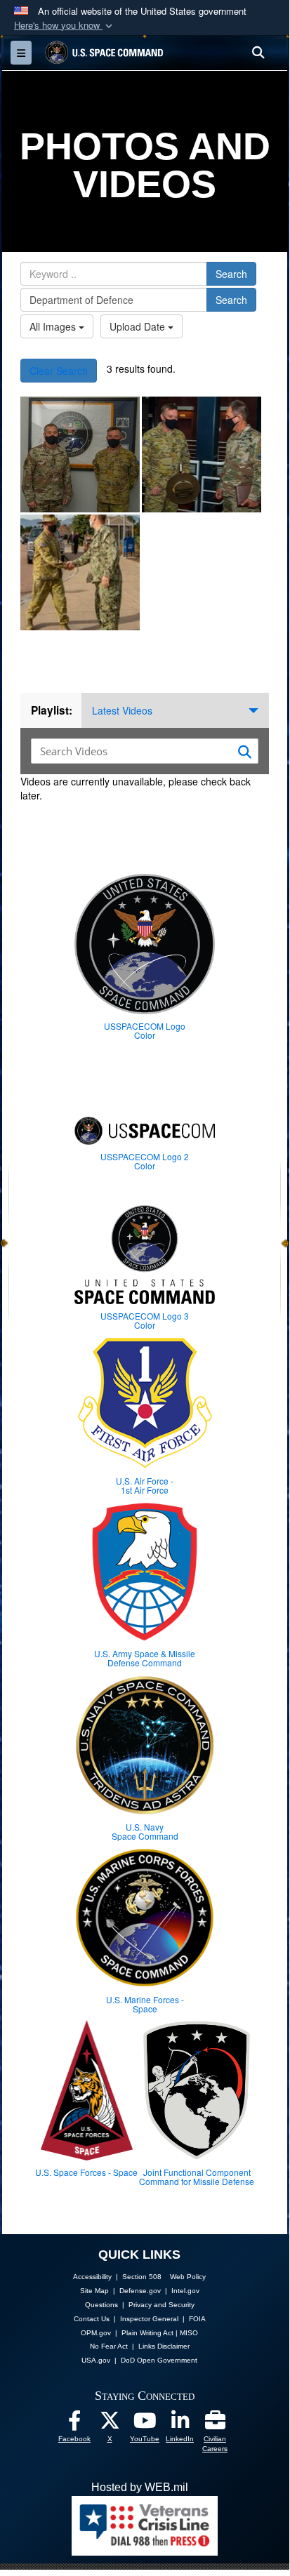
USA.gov (96, 2360)
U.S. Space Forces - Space (86, 2172)
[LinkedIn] (180, 2424)
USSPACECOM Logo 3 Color (145, 1320)
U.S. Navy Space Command (145, 1831)
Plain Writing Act (147, 2333)
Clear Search (59, 371)
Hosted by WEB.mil (140, 2487)
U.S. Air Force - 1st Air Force (145, 1485)
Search (231, 274)
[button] (65, 26)
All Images (54, 326)
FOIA (197, 2319)
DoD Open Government (159, 2360)
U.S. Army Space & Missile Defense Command (145, 1658)
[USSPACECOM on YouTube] (145, 2424)
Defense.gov (140, 2291)
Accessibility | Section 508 (117, 2277)
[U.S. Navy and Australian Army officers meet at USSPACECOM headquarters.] (80, 572)
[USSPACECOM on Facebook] (74, 2424)
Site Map (94, 2291)
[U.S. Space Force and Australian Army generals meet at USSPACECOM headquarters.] (202, 454)
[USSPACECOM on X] (110, 2424)
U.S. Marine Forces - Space (145, 2004)
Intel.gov (185, 2291)
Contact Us (92, 2319)
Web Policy (188, 2277)
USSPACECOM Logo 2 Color (145, 1161)
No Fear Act (109, 2346)
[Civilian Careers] (215, 2424)
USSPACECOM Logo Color (145, 1030)
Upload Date (139, 326)
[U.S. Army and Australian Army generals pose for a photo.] (80, 454)
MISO (189, 2333)
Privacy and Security (162, 2305)
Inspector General (149, 2319)
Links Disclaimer (164, 2346)
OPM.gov (96, 2333)
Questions (101, 2305)
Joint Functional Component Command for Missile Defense (197, 2177)
